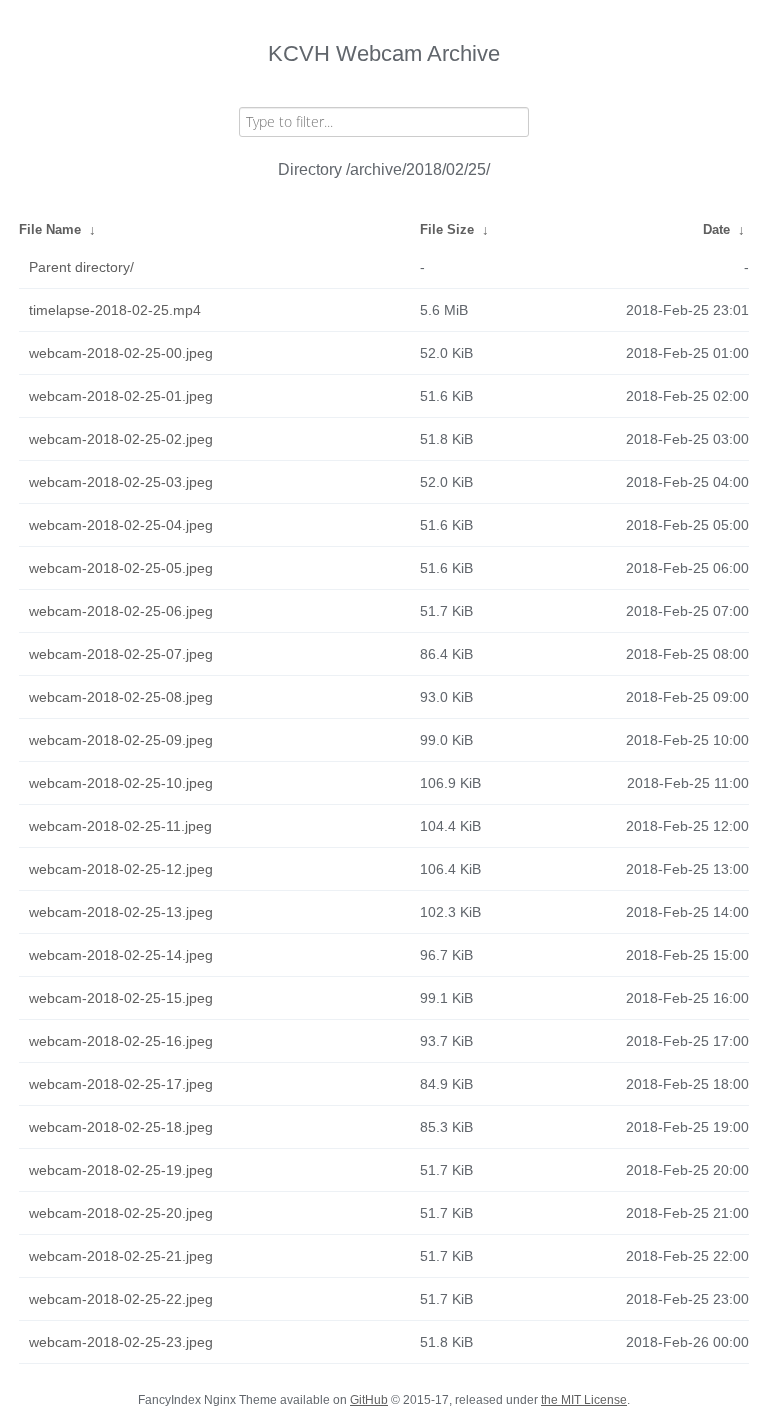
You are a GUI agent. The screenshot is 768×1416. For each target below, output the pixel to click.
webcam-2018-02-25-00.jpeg (121, 353)
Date (716, 229)
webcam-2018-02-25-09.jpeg (121, 740)
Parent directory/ (81, 267)
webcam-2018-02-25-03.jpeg (121, 482)
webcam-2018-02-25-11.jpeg (120, 826)
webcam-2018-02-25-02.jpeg (121, 439)
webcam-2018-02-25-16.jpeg (121, 1041)
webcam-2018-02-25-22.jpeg (121, 1299)
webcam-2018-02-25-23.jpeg (121, 1342)
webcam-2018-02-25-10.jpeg (121, 783)
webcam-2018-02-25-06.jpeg (121, 611)
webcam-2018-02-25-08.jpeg (121, 697)
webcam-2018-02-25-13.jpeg (121, 912)
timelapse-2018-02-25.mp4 (115, 310)
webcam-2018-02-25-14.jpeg (121, 955)
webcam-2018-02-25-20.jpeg (121, 1213)
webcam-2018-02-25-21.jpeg (121, 1256)
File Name (50, 229)
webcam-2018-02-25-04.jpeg (121, 525)
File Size (447, 229)
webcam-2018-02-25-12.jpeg (121, 869)
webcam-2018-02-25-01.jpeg (121, 396)
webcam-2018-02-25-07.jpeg (121, 654)
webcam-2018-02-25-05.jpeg (121, 568)
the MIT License (584, 1400)
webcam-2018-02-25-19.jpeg (121, 1170)
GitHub (369, 1400)
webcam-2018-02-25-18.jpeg (121, 1127)
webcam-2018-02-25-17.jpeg (121, 1084)
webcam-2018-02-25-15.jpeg (121, 998)
